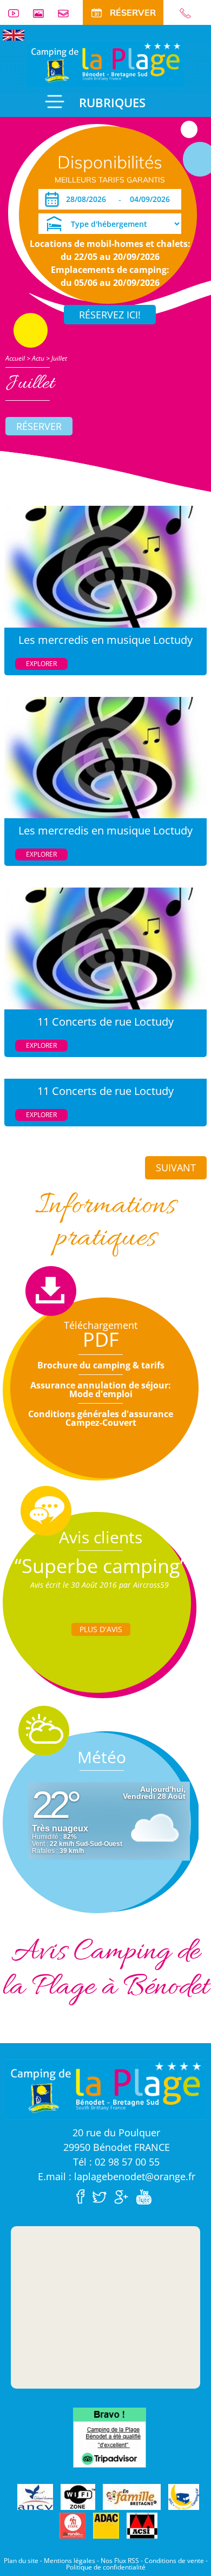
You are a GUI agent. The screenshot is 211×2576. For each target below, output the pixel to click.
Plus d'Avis (101, 1629)
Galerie (43, 13)
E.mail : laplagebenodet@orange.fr (117, 2176)
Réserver (39, 426)
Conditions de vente (174, 2561)
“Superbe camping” (101, 1566)
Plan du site (21, 2561)
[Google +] (124, 2196)
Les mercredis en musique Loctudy (105, 640)
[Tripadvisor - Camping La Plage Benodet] (110, 2437)
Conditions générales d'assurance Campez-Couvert (101, 1418)
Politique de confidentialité (106, 2567)
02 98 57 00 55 (190, 13)
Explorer (41, 664)
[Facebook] (83, 2196)
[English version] (14, 34)
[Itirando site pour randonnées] (72, 2526)
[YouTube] (146, 2196)
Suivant (176, 1168)
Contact (68, 13)
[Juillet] (105, 63)
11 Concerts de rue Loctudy (105, 1022)
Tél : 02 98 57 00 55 (116, 2162)
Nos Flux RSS (120, 2561)
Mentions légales (70, 2561)
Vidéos (18, 13)
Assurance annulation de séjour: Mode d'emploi (101, 1390)
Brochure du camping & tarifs (101, 1365)
